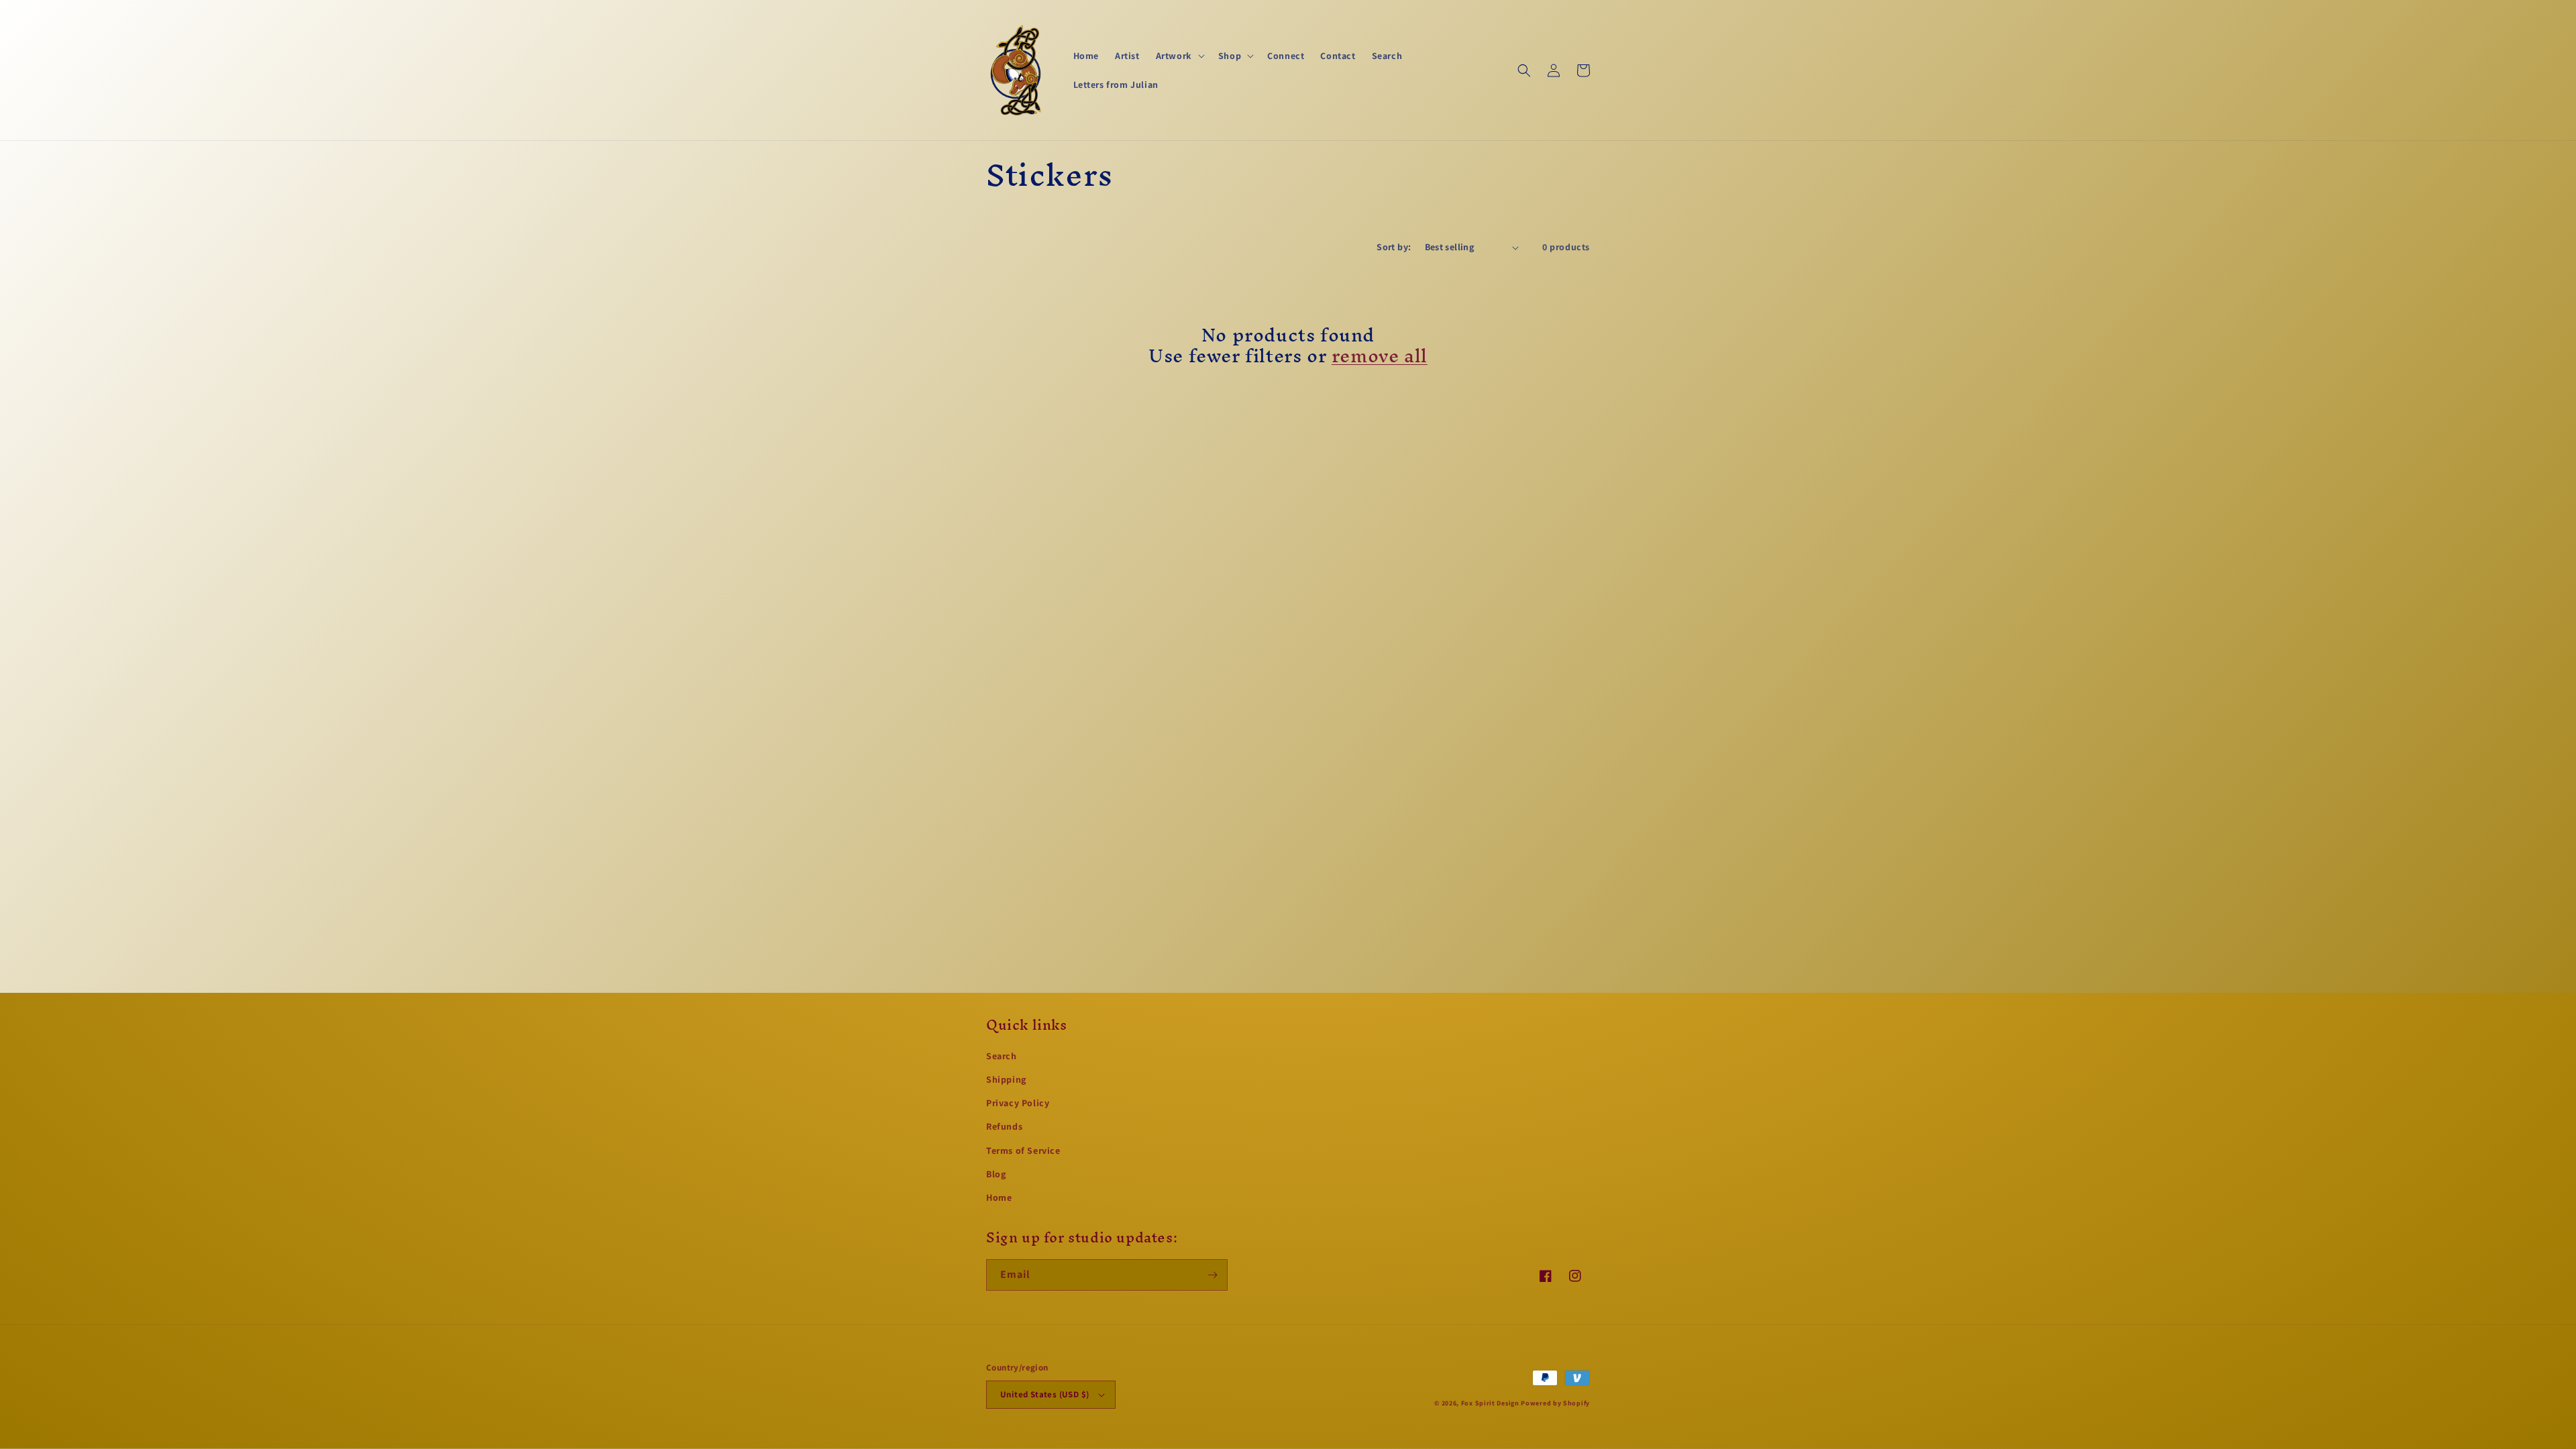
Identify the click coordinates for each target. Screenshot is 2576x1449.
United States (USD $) (1044, 1394)
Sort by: (1394, 247)
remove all (1380, 356)
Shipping (1006, 1079)
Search (1002, 1056)
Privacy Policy (1018, 1103)
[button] (1179, 56)
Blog (996, 1174)
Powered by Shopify (1555, 1403)
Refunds (1004, 1126)
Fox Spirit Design (1490, 1403)
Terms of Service (1023, 1150)
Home (999, 1197)
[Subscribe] (1212, 1275)
